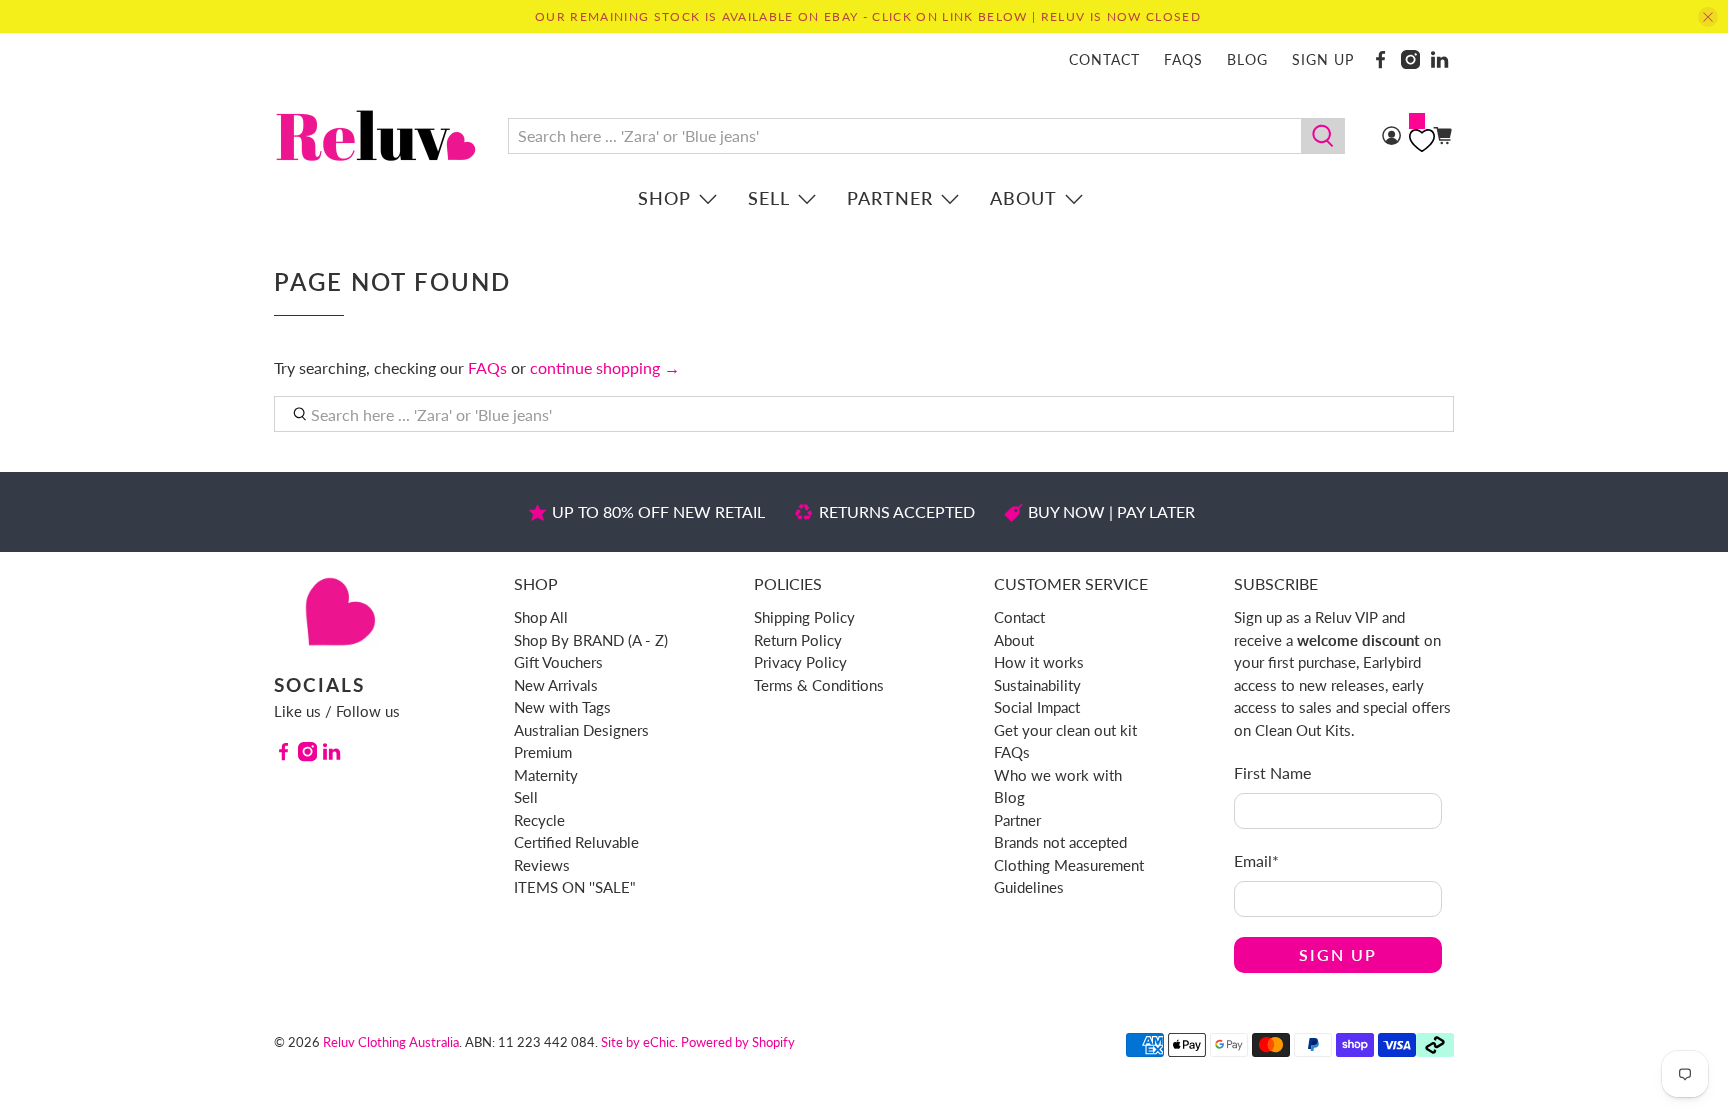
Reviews (542, 865)
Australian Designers (581, 730)
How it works (1039, 662)
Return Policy (798, 640)
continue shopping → (605, 367)
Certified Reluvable (576, 842)
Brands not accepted (1060, 842)
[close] (1708, 17)
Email (1256, 860)
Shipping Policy (804, 617)
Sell (769, 198)
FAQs (1183, 59)
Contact (1104, 59)
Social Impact (1037, 707)
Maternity (546, 775)
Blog (1247, 59)
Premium (543, 752)
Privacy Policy (800, 662)
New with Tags (562, 707)
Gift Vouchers (558, 662)
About (1023, 198)
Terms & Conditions (819, 685)
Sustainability (1037, 685)
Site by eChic (638, 1042)
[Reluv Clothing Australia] (376, 135)
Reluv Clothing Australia (391, 1042)
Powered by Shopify (738, 1042)
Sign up (1323, 59)
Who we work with (1058, 775)
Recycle (539, 820)
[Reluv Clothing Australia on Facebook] (1380, 59)
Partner (890, 198)
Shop (664, 198)
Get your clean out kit (1065, 730)
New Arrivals (556, 685)
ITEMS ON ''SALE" (575, 887)
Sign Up (1338, 954)
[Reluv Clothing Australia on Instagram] (1410, 59)
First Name (1272, 772)
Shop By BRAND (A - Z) (591, 640)
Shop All (541, 617)
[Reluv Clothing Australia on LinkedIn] (1439, 59)
